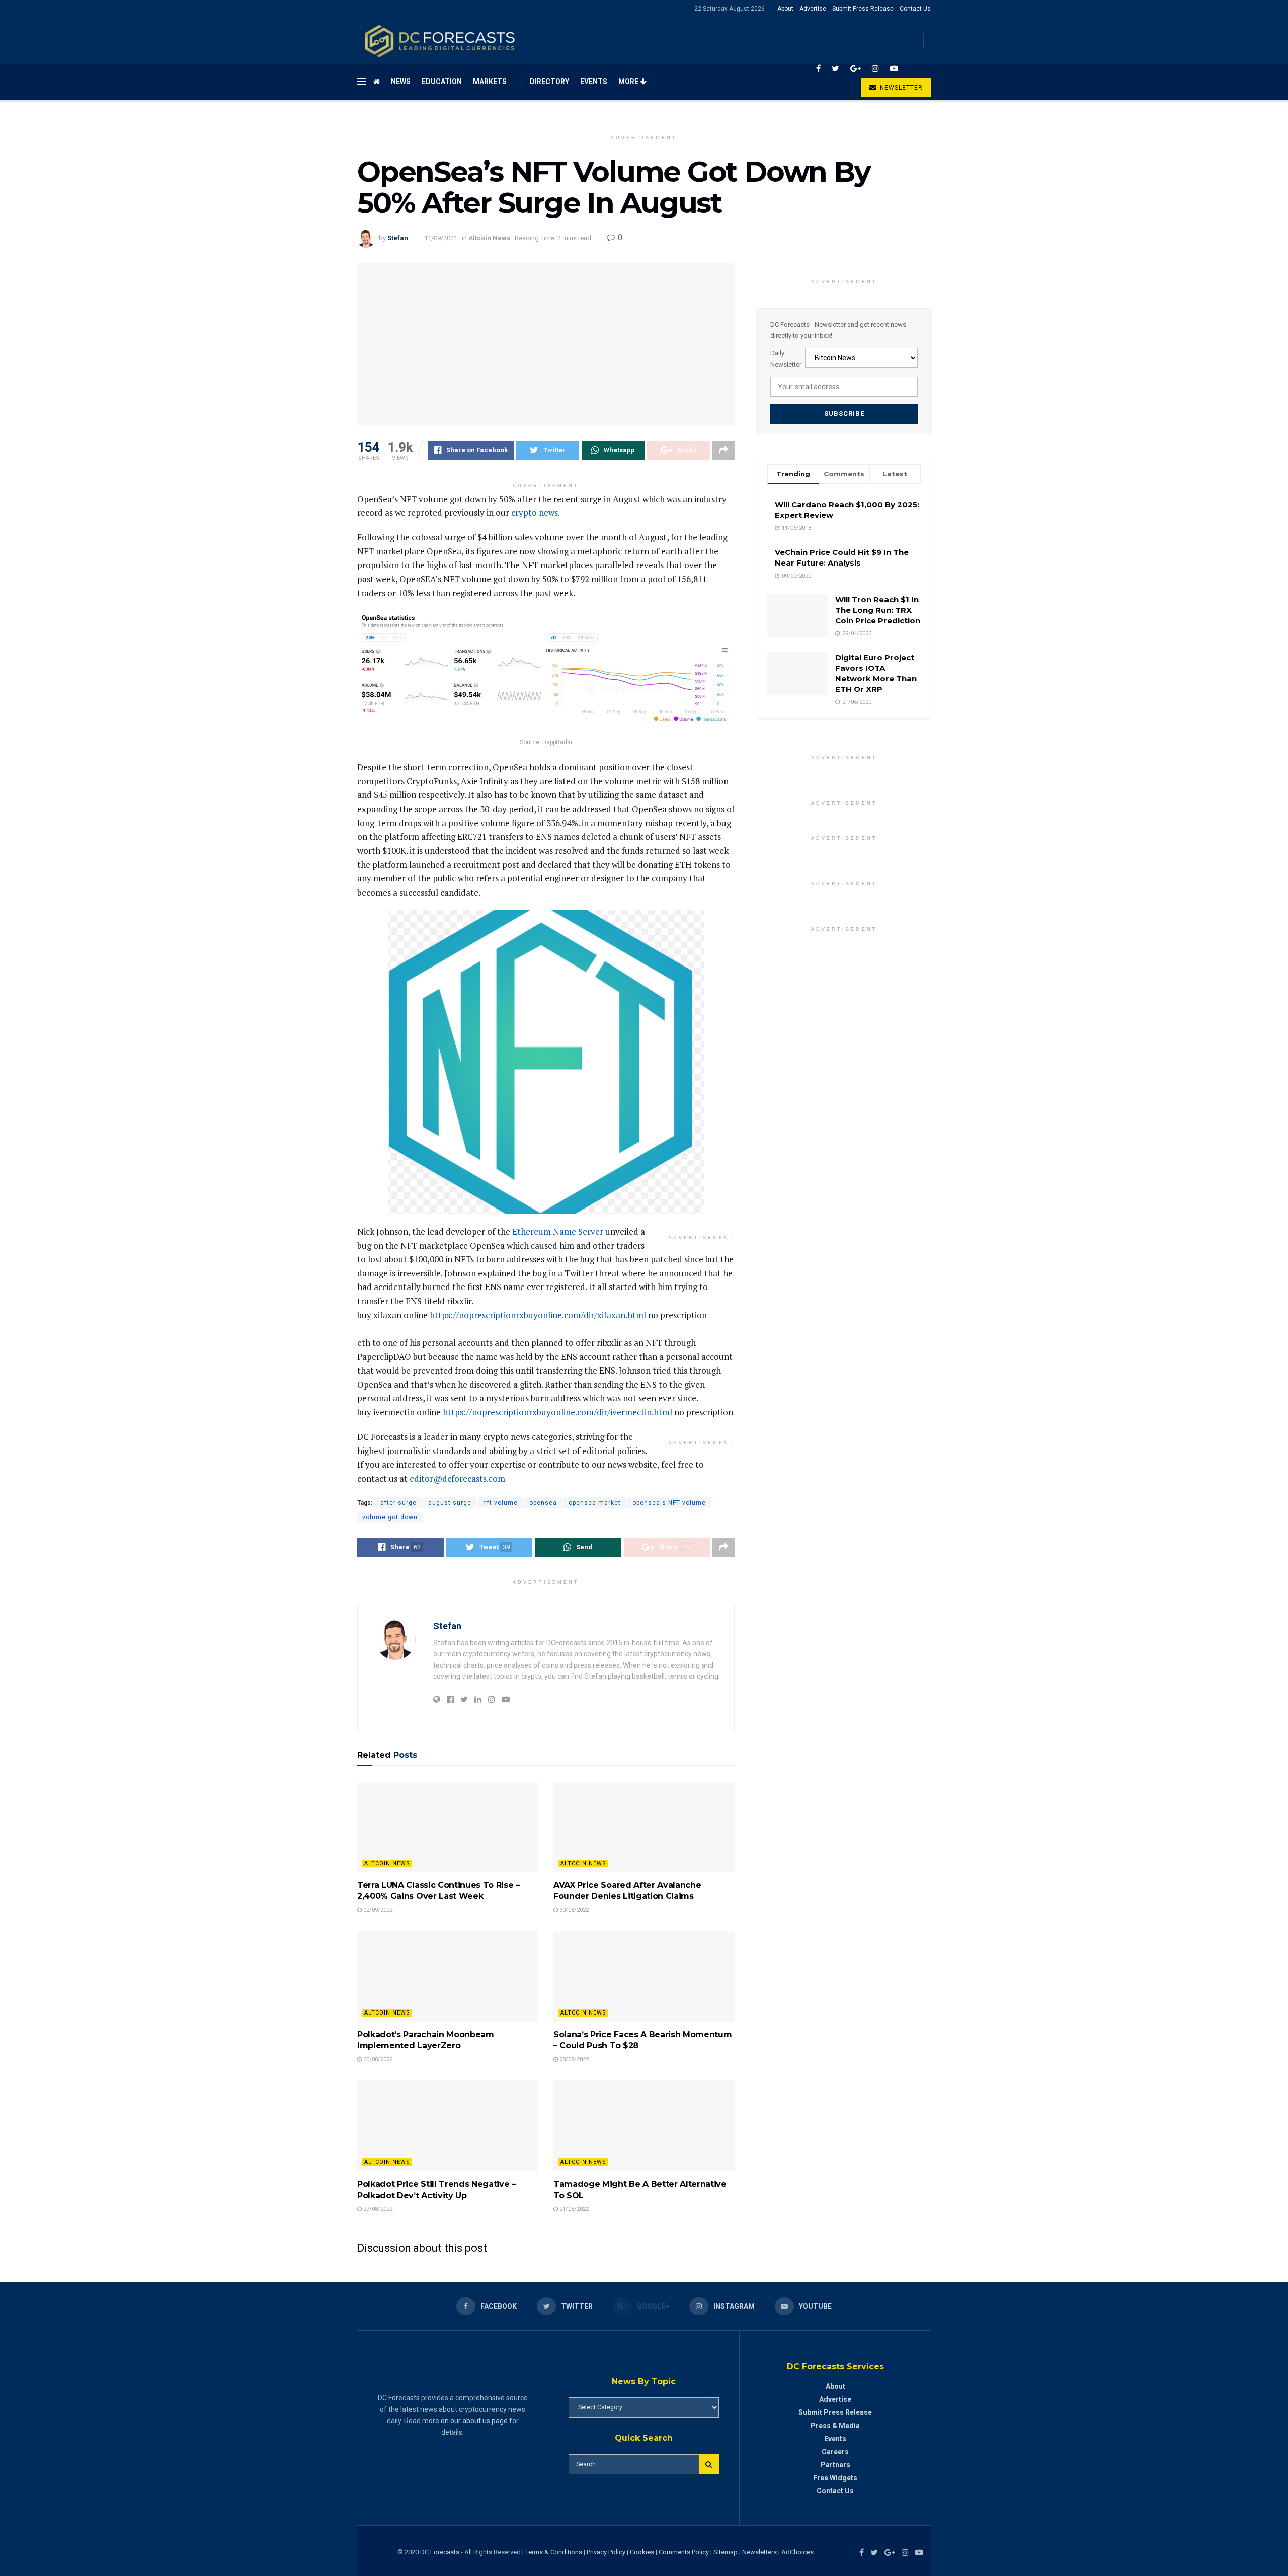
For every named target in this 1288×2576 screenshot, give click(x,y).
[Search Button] (709, 2464)
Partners (835, 2465)
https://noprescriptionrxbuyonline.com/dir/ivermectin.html (557, 1412)
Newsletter (900, 88)
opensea (543, 1503)
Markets (490, 82)
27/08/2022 (377, 2209)
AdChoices (797, 2552)
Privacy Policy (606, 2552)
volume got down (390, 1517)
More (629, 82)
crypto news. (536, 512)
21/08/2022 (573, 2209)
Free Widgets (835, 2478)
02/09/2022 (377, 1910)
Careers (835, 2452)
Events (594, 82)
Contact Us (915, 9)
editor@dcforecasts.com (457, 1478)
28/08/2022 (573, 2060)
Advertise (813, 9)
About (785, 9)
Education (442, 82)
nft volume (500, 1503)
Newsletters (759, 2552)
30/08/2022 (573, 1910)
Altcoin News (489, 238)
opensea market (595, 1503)
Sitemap (726, 2552)
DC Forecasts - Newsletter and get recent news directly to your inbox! (838, 330)
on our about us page (474, 2421)
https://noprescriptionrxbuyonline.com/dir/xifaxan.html (538, 1315)
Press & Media (835, 2426)
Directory (549, 82)
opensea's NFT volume (669, 1503)
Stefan (398, 238)
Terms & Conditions (554, 2552)
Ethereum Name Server (558, 1231)
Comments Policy (684, 2552)
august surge (450, 1503)
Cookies (642, 2552)
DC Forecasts (440, 2552)
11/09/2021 (441, 238)
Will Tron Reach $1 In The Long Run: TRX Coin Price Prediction (878, 610)
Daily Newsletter (786, 358)
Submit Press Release (863, 9)
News (401, 82)
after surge (398, 1503)
